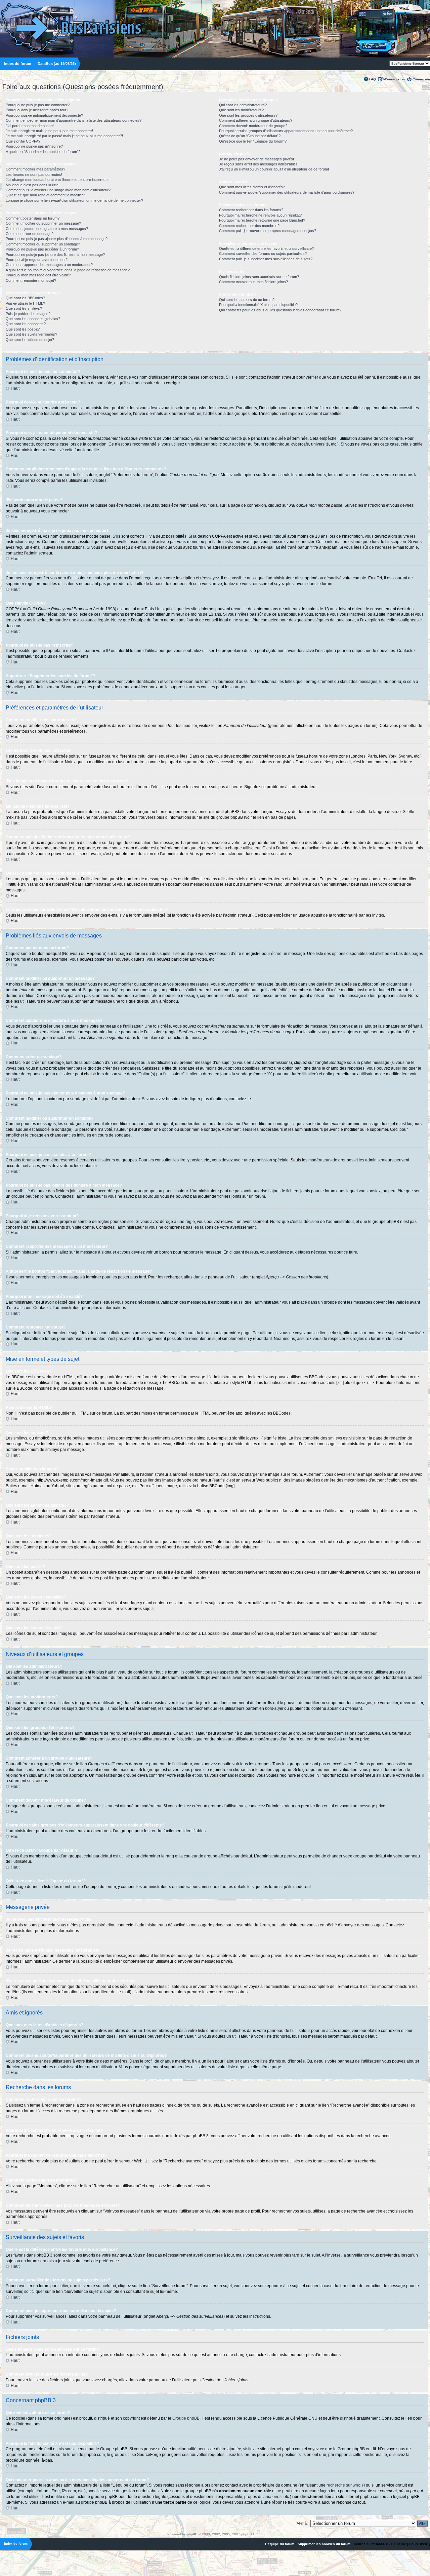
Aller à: (302, 2523)
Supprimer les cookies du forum (324, 2544)
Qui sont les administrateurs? (243, 105)
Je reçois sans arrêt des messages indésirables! (259, 164)
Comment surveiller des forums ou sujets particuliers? (263, 254)
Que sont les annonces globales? (33, 319)
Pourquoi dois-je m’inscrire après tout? (37, 110)
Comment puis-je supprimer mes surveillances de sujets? (266, 259)
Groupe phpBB (186, 2418)
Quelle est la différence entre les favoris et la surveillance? (266, 248)
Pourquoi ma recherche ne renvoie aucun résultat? (260, 215)
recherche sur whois (345, 2485)
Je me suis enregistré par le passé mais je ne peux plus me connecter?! (64, 136)
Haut (15, 388)
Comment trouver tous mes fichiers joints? (253, 282)
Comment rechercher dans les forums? (251, 210)
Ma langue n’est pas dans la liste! (33, 185)
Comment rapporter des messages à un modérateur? (49, 265)
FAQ (373, 79)
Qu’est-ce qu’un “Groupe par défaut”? (250, 136)
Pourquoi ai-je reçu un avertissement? (37, 260)
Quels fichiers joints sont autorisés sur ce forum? (259, 277)
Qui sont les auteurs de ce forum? (247, 300)
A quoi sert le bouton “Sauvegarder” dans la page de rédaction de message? (68, 270)
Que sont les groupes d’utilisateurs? (248, 115)
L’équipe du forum (280, 2544)
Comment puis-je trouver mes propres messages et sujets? (268, 231)
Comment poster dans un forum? (33, 218)
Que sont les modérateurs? (241, 110)
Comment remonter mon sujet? (31, 280)
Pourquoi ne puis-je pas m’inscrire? (34, 146)
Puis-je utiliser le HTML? (25, 303)
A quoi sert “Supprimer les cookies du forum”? (43, 152)
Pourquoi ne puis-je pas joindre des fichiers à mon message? (55, 255)
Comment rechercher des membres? (249, 226)
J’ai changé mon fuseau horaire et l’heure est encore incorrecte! (58, 180)
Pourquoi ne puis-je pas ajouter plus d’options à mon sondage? (57, 239)
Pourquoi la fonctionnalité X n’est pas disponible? (258, 305)
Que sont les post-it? (23, 329)
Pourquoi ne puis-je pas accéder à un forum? (42, 249)
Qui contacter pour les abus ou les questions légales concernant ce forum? (280, 310)
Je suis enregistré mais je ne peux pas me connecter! (49, 131)
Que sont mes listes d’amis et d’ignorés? (252, 187)
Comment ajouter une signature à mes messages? (47, 229)
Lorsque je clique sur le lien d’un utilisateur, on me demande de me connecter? (74, 200)
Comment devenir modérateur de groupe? (253, 126)
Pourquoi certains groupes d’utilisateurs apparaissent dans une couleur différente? (286, 131)
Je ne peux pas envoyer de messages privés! (256, 159)
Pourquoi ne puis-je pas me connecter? (38, 105)
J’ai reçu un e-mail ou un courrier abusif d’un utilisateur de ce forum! (274, 169)
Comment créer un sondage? (30, 234)
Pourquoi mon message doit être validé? (38, 275)
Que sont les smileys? (24, 308)
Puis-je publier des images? (28, 314)
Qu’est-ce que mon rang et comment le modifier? (45, 195)
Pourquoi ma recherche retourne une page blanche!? (262, 220)
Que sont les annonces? (26, 324)
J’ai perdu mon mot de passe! (30, 126)
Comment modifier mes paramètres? (35, 169)
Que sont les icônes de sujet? (30, 340)
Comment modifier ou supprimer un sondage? (43, 244)
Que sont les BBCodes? (25, 298)
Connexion (421, 79)
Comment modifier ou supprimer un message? (43, 223)
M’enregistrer (394, 79)
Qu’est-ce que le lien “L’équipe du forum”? (253, 141)
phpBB (192, 2534)
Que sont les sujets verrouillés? (31, 334)
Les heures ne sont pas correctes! (34, 175)
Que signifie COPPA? (23, 141)
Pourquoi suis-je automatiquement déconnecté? (44, 115)
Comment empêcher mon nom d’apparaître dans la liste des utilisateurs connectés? (74, 120)
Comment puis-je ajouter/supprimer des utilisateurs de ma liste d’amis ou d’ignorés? (287, 192)
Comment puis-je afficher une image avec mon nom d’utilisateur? (58, 190)
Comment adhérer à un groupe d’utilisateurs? (256, 120)
